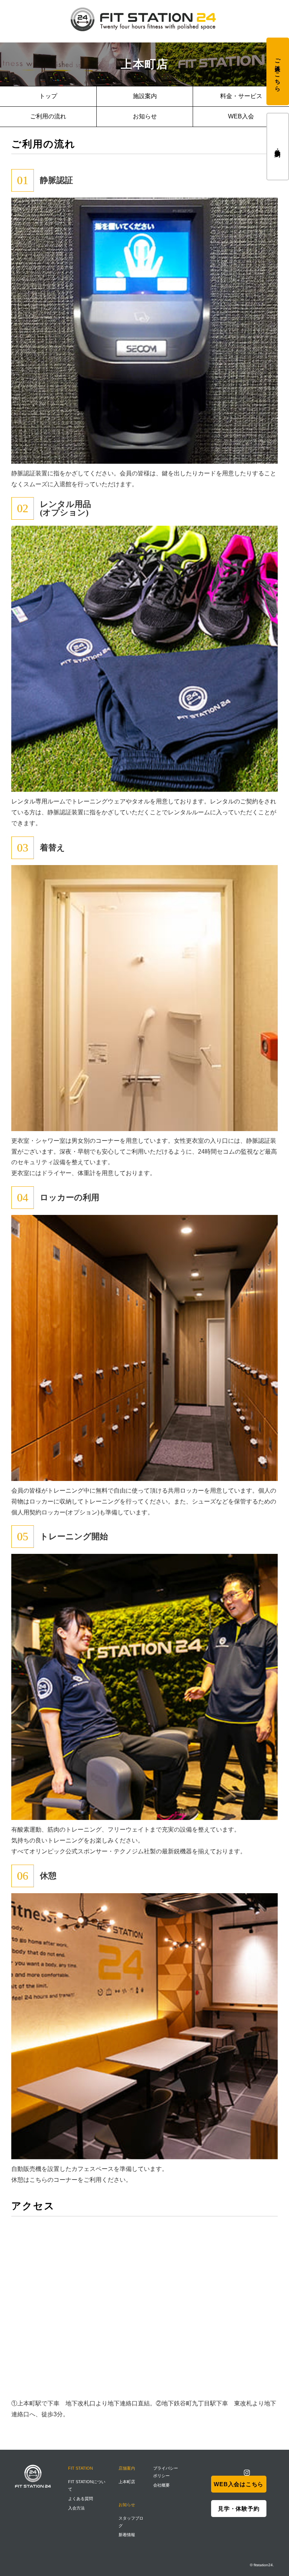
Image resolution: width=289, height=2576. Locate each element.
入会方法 (76, 2508)
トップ (48, 96)
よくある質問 (81, 2499)
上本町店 (127, 2482)
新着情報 (127, 2535)
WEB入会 (241, 116)
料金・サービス (241, 96)
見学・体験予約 (278, 146)
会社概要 (161, 2485)
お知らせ (145, 116)
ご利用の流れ (48, 116)
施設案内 (145, 96)
